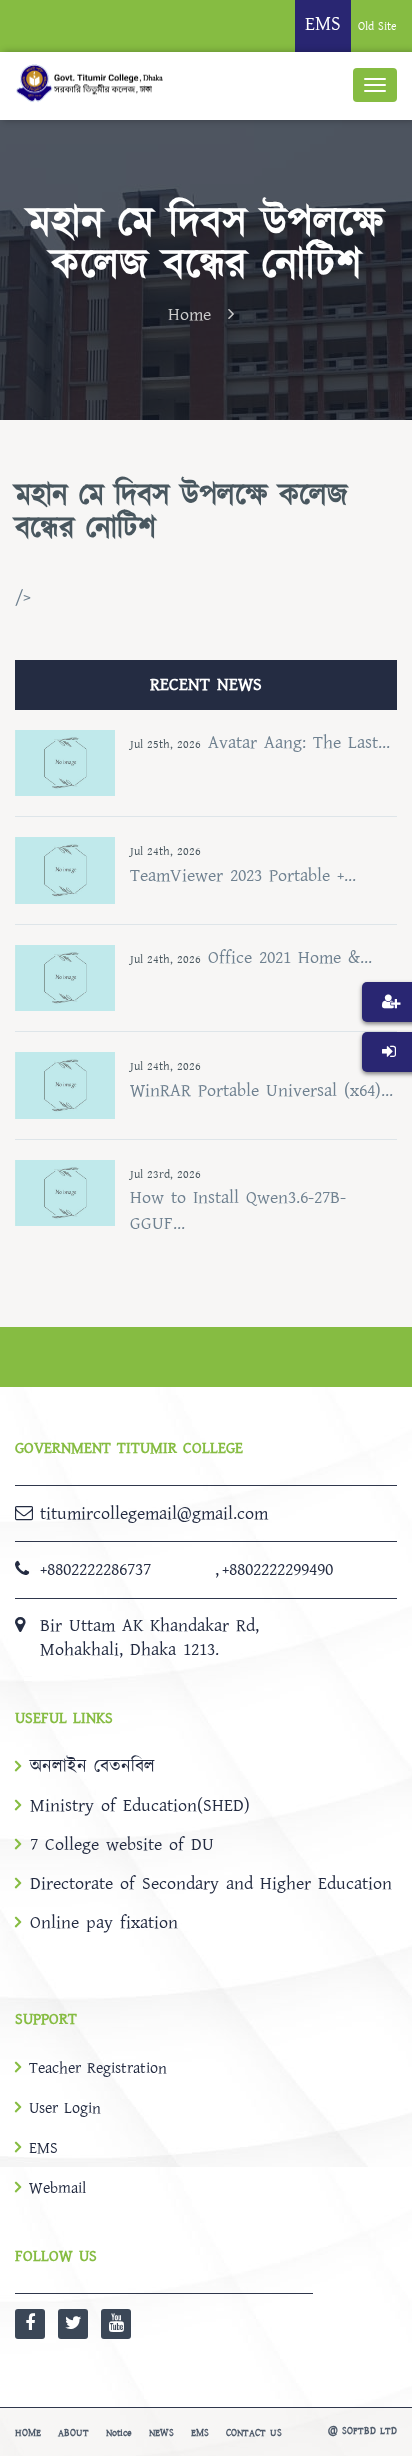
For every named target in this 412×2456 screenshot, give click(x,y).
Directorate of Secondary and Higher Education (211, 1884)
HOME (28, 2433)
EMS (43, 2148)
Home (189, 314)
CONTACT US (254, 2433)
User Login (65, 2108)
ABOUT (73, 2433)
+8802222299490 (277, 1569)
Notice (119, 2433)
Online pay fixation (104, 1923)
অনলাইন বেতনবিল (92, 1767)
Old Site (377, 26)
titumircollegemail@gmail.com (154, 1513)
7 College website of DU (122, 1845)
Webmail (57, 2188)
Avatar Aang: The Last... (299, 742)
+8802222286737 (95, 1569)
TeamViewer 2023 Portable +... (243, 875)
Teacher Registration (98, 2068)
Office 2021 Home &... (290, 957)
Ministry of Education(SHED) (140, 1806)
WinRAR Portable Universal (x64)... (261, 1090)
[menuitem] (387, 1032)
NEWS (161, 2433)
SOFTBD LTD (369, 2431)
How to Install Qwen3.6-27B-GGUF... (238, 1210)
